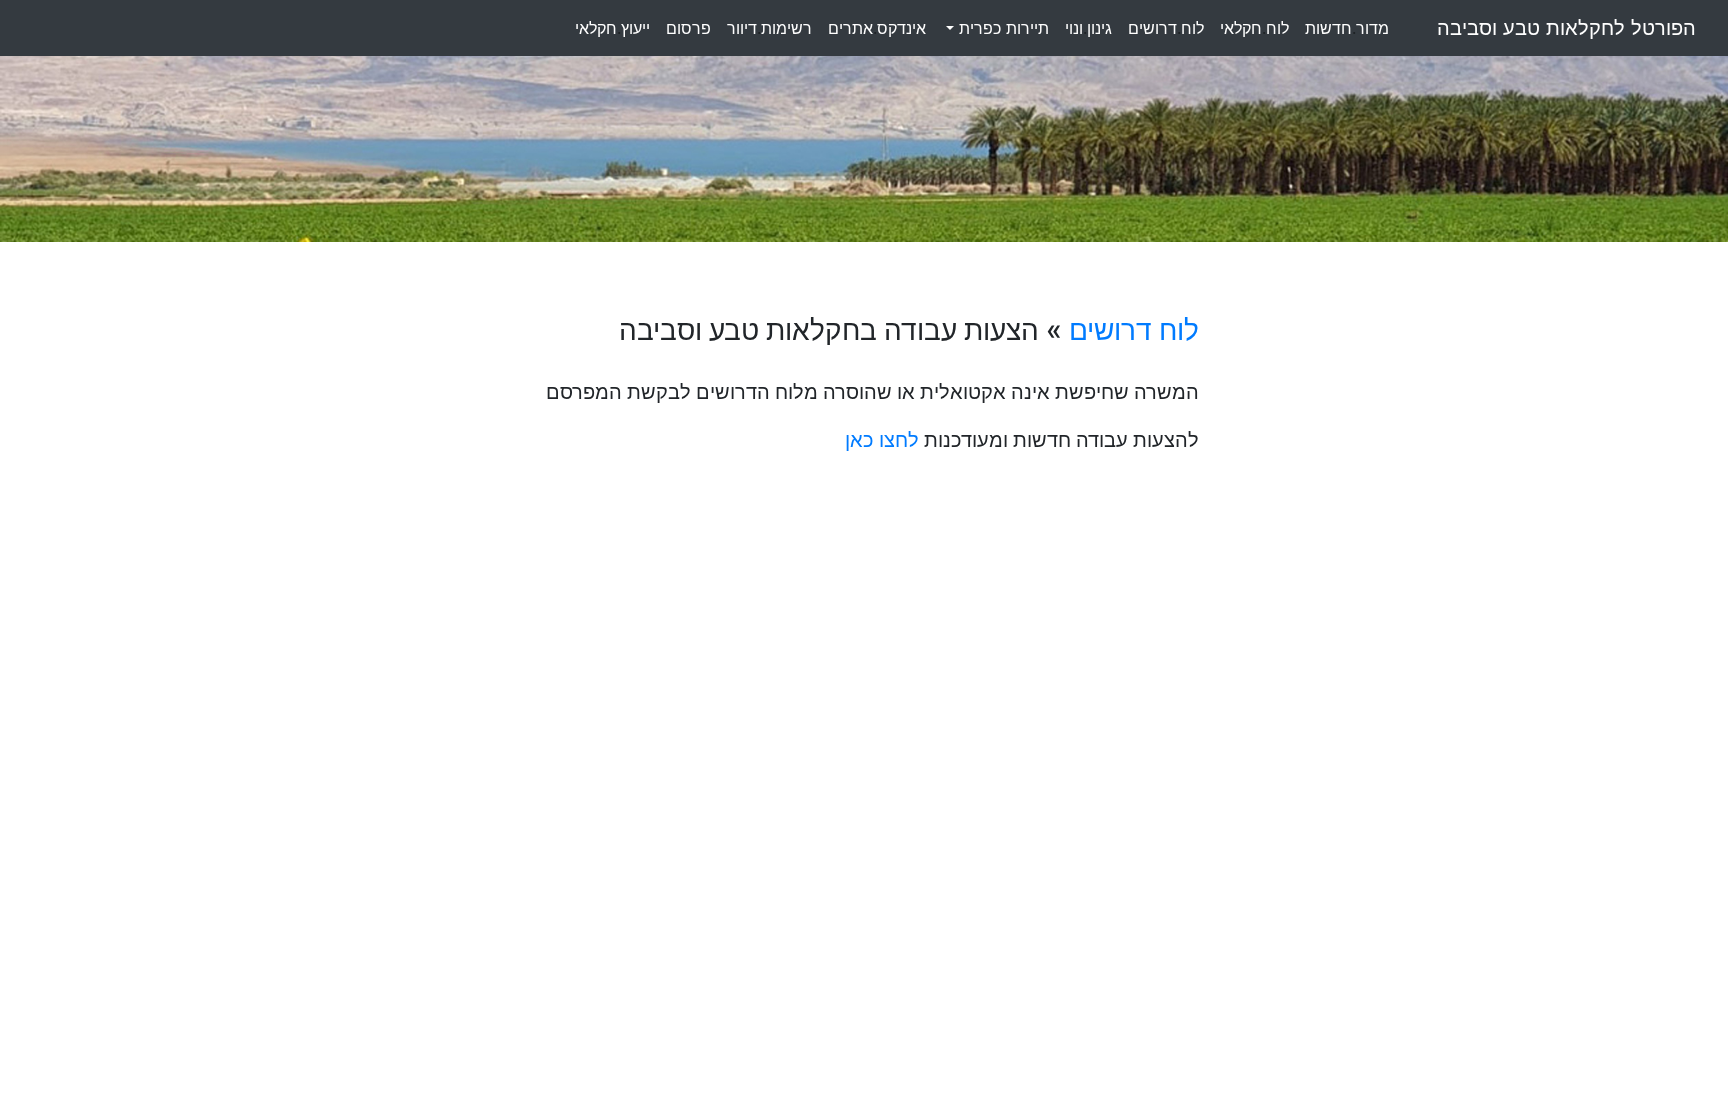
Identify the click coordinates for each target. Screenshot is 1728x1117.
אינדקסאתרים (877, 28)
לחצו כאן (882, 440)
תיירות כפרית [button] (1001, 28)
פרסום (688, 28)
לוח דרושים (1134, 330)
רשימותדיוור (769, 28)
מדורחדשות (1347, 28)
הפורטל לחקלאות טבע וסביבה (1566, 28)
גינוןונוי (1088, 28)
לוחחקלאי (1254, 28)
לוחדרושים (1166, 28)
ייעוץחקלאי (612, 28)
